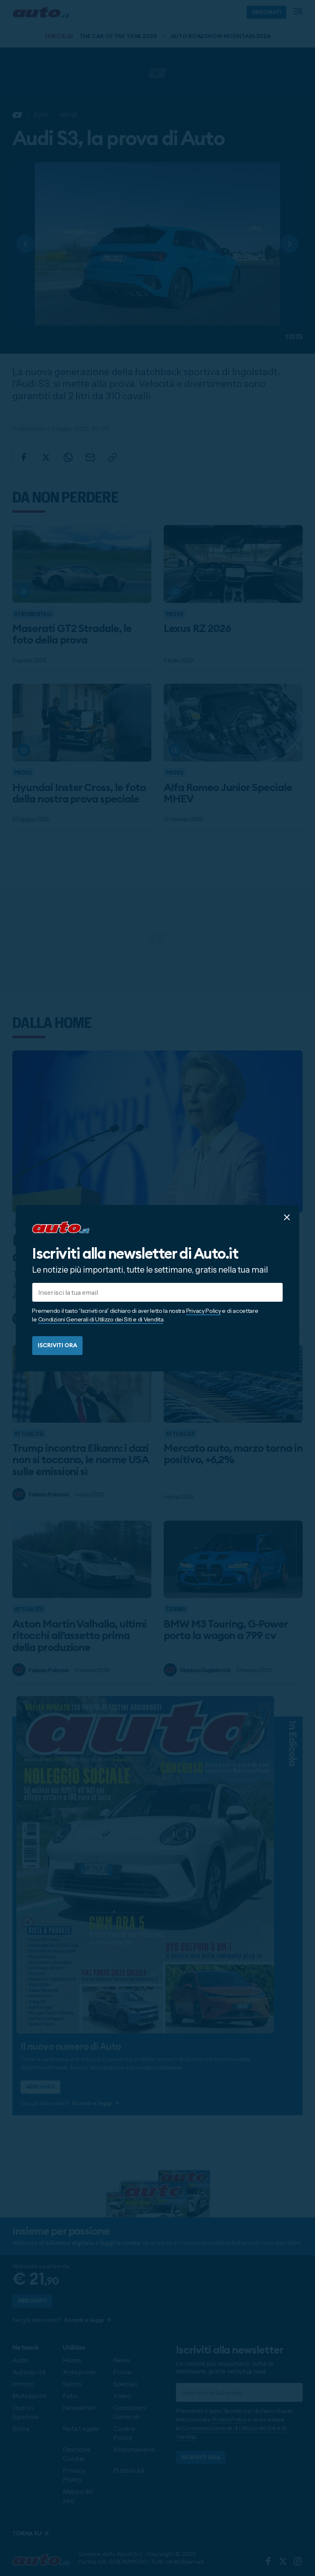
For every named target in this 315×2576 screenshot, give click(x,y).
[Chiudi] (287, 1217)
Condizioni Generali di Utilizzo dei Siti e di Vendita (101, 1319)
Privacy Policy (204, 1311)
